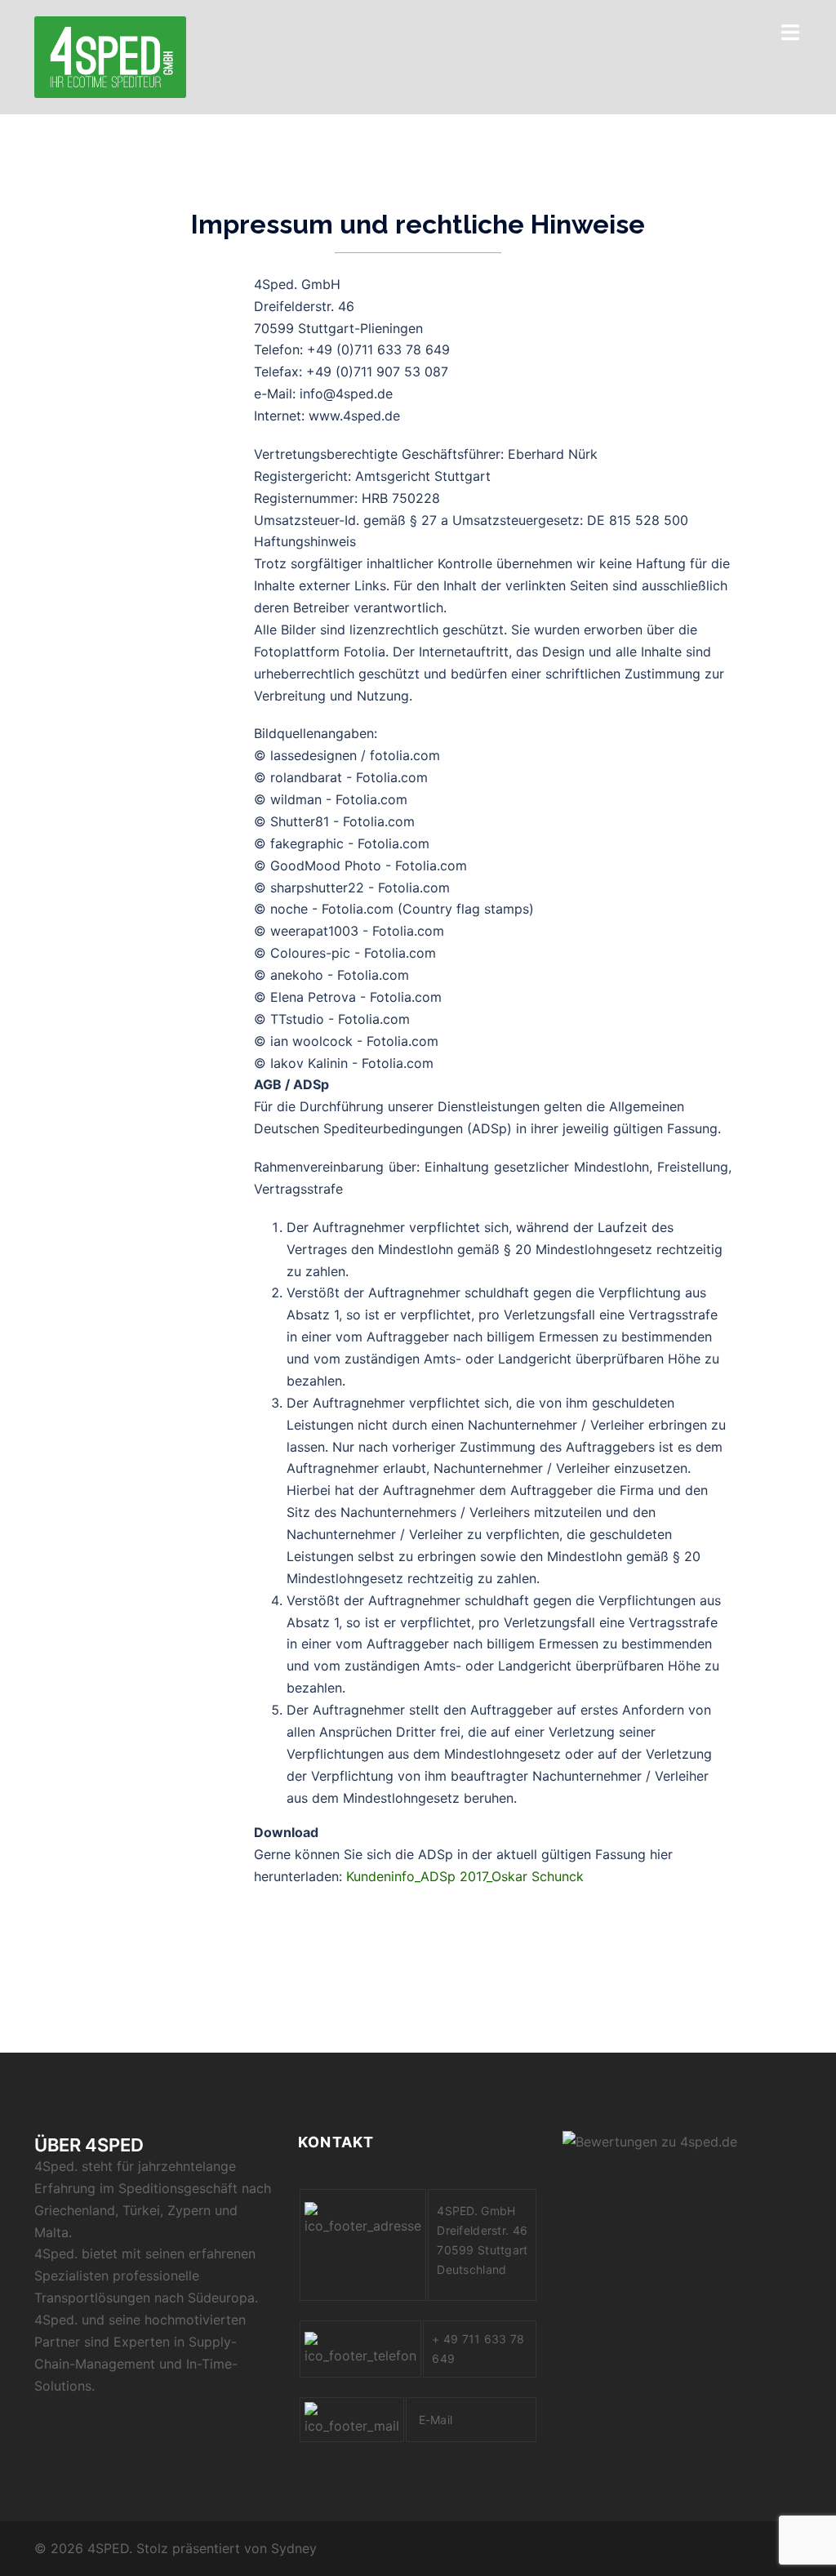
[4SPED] (110, 56)
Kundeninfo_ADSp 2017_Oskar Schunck (465, 1876)
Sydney (294, 2548)
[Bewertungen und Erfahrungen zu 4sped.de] (650, 2141)
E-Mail (437, 2420)
